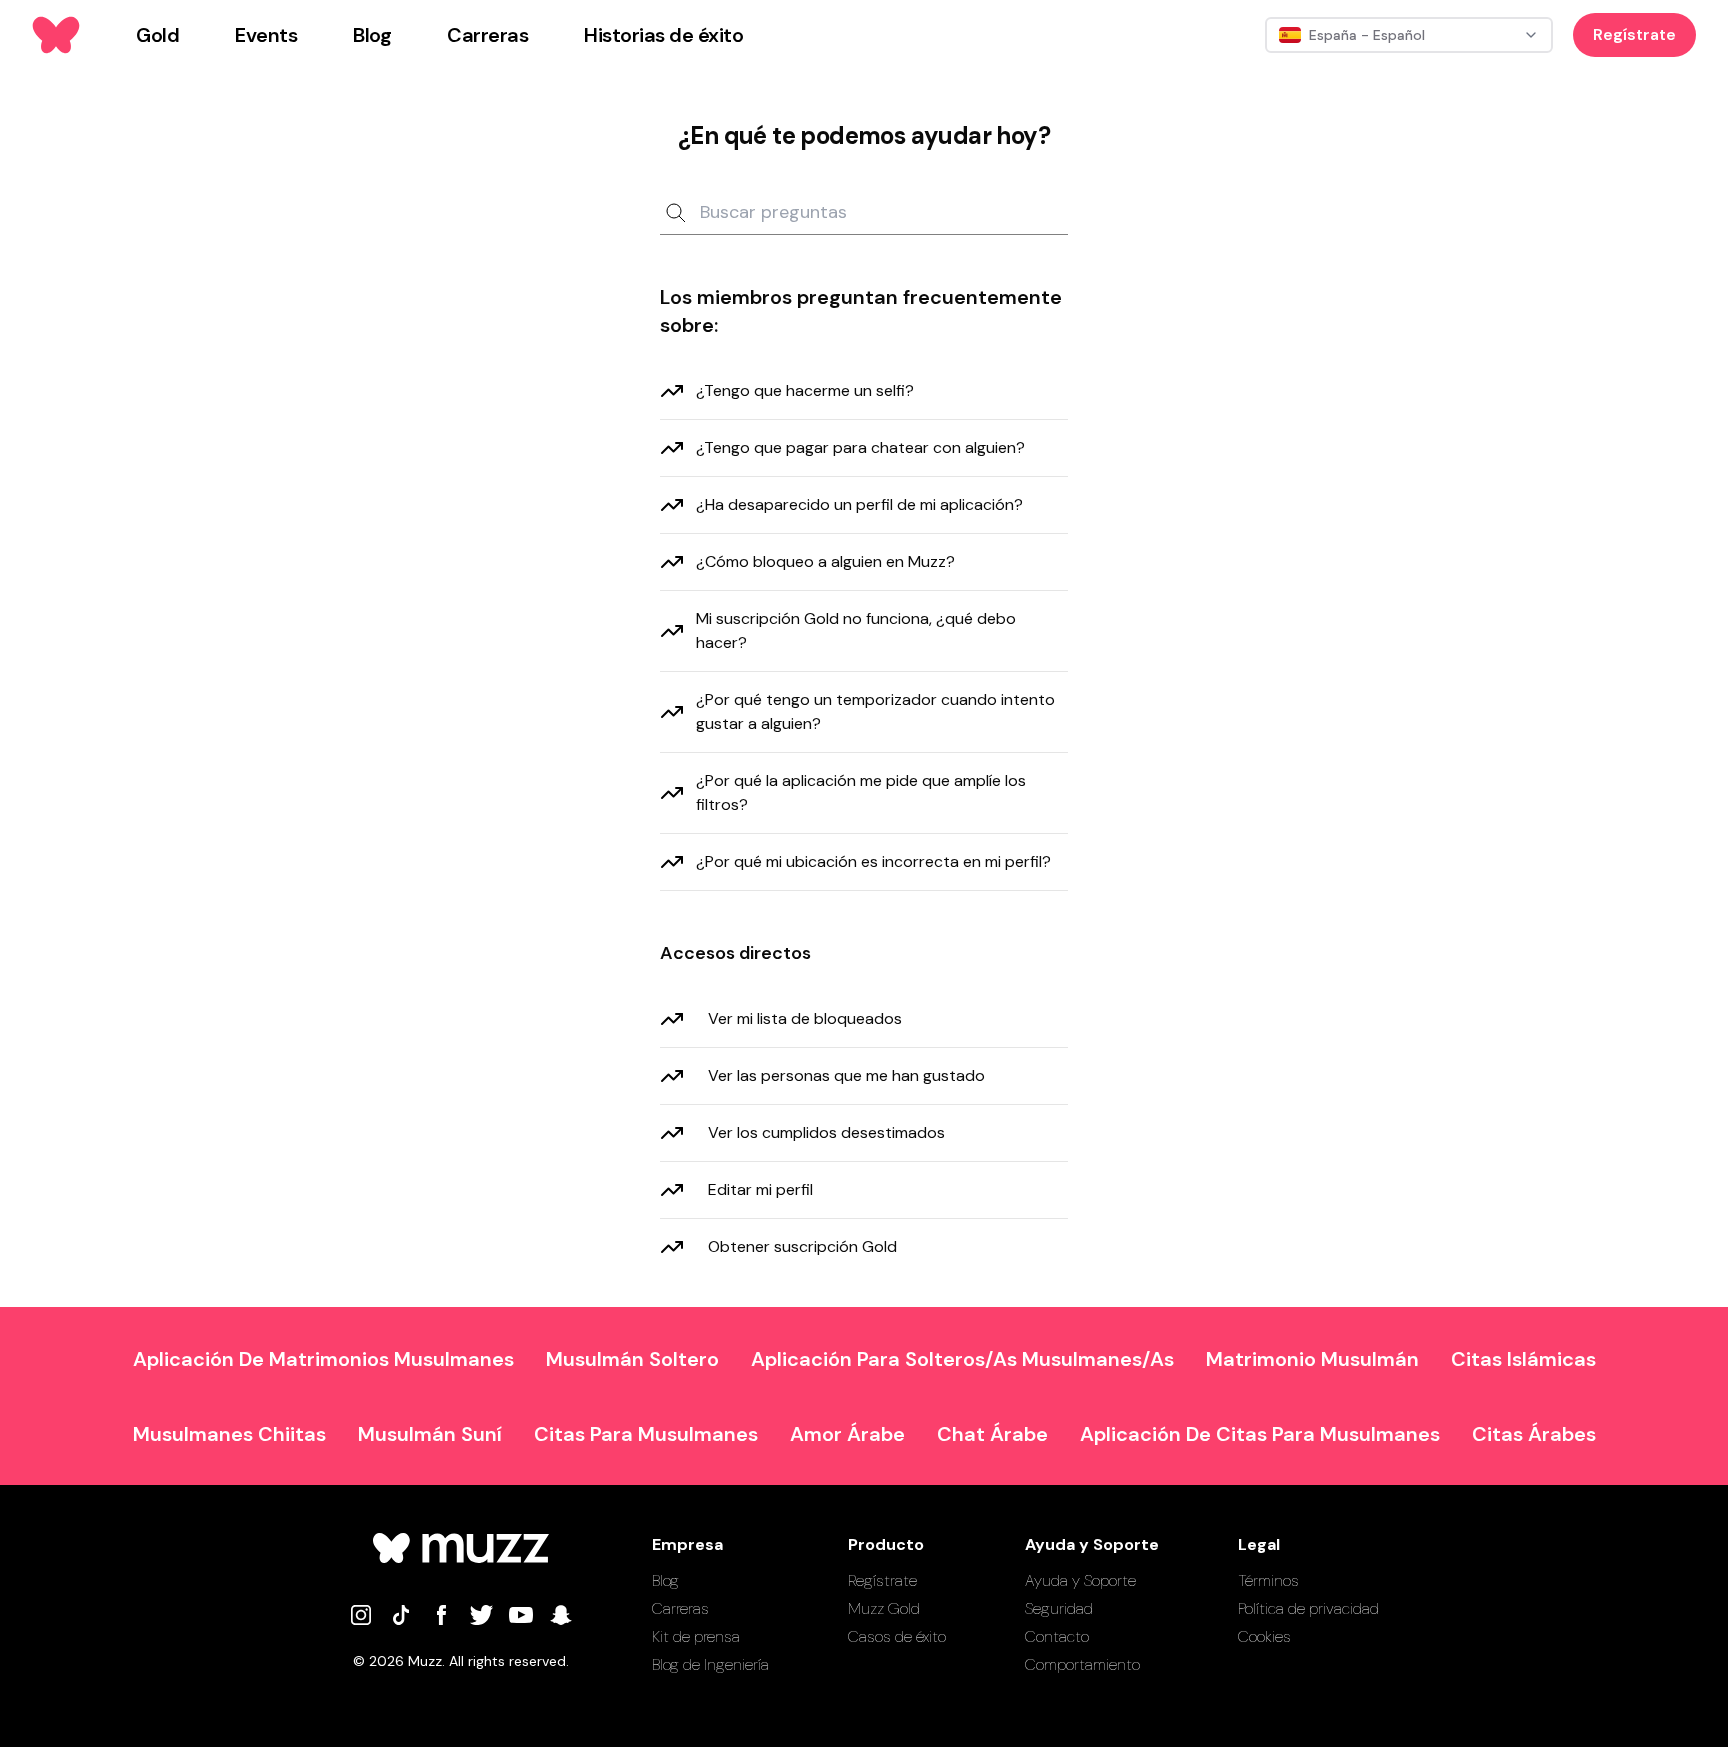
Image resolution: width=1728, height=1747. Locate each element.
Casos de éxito (897, 1636)
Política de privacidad (1308, 1608)
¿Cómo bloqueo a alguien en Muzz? (825, 561)
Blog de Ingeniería (710, 1664)
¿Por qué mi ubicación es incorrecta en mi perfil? (873, 861)
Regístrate (1634, 34)
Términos (1268, 1580)
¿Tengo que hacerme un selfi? (805, 390)
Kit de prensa (696, 1636)
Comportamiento (1082, 1664)
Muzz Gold (884, 1608)
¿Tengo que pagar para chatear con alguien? (860, 447)
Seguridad (1059, 1608)
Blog (665, 1580)
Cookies (1264, 1636)
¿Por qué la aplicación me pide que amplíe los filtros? (861, 792)
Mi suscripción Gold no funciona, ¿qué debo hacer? (856, 630)
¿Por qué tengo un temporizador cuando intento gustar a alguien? (875, 711)
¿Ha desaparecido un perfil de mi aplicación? (859, 504)
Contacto (1057, 1636)
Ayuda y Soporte (1080, 1580)
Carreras (680, 1608)
